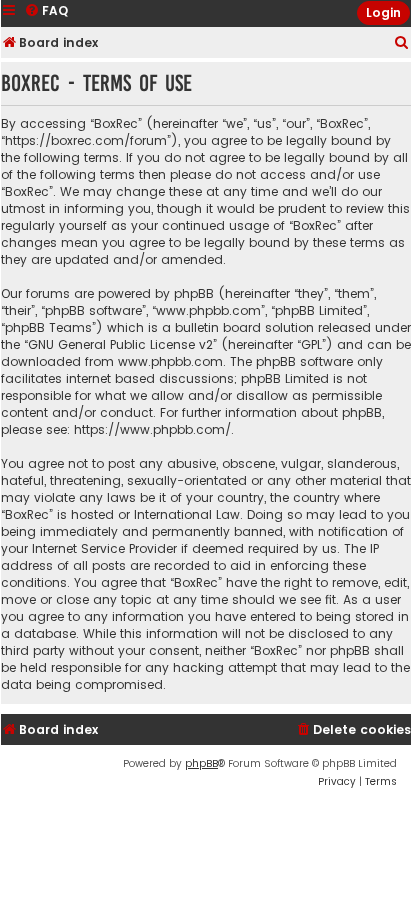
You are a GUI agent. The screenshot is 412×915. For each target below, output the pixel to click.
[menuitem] (402, 43)
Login (383, 12)
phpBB (201, 763)
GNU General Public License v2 (120, 344)
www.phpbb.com (170, 361)
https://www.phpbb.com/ (152, 429)
